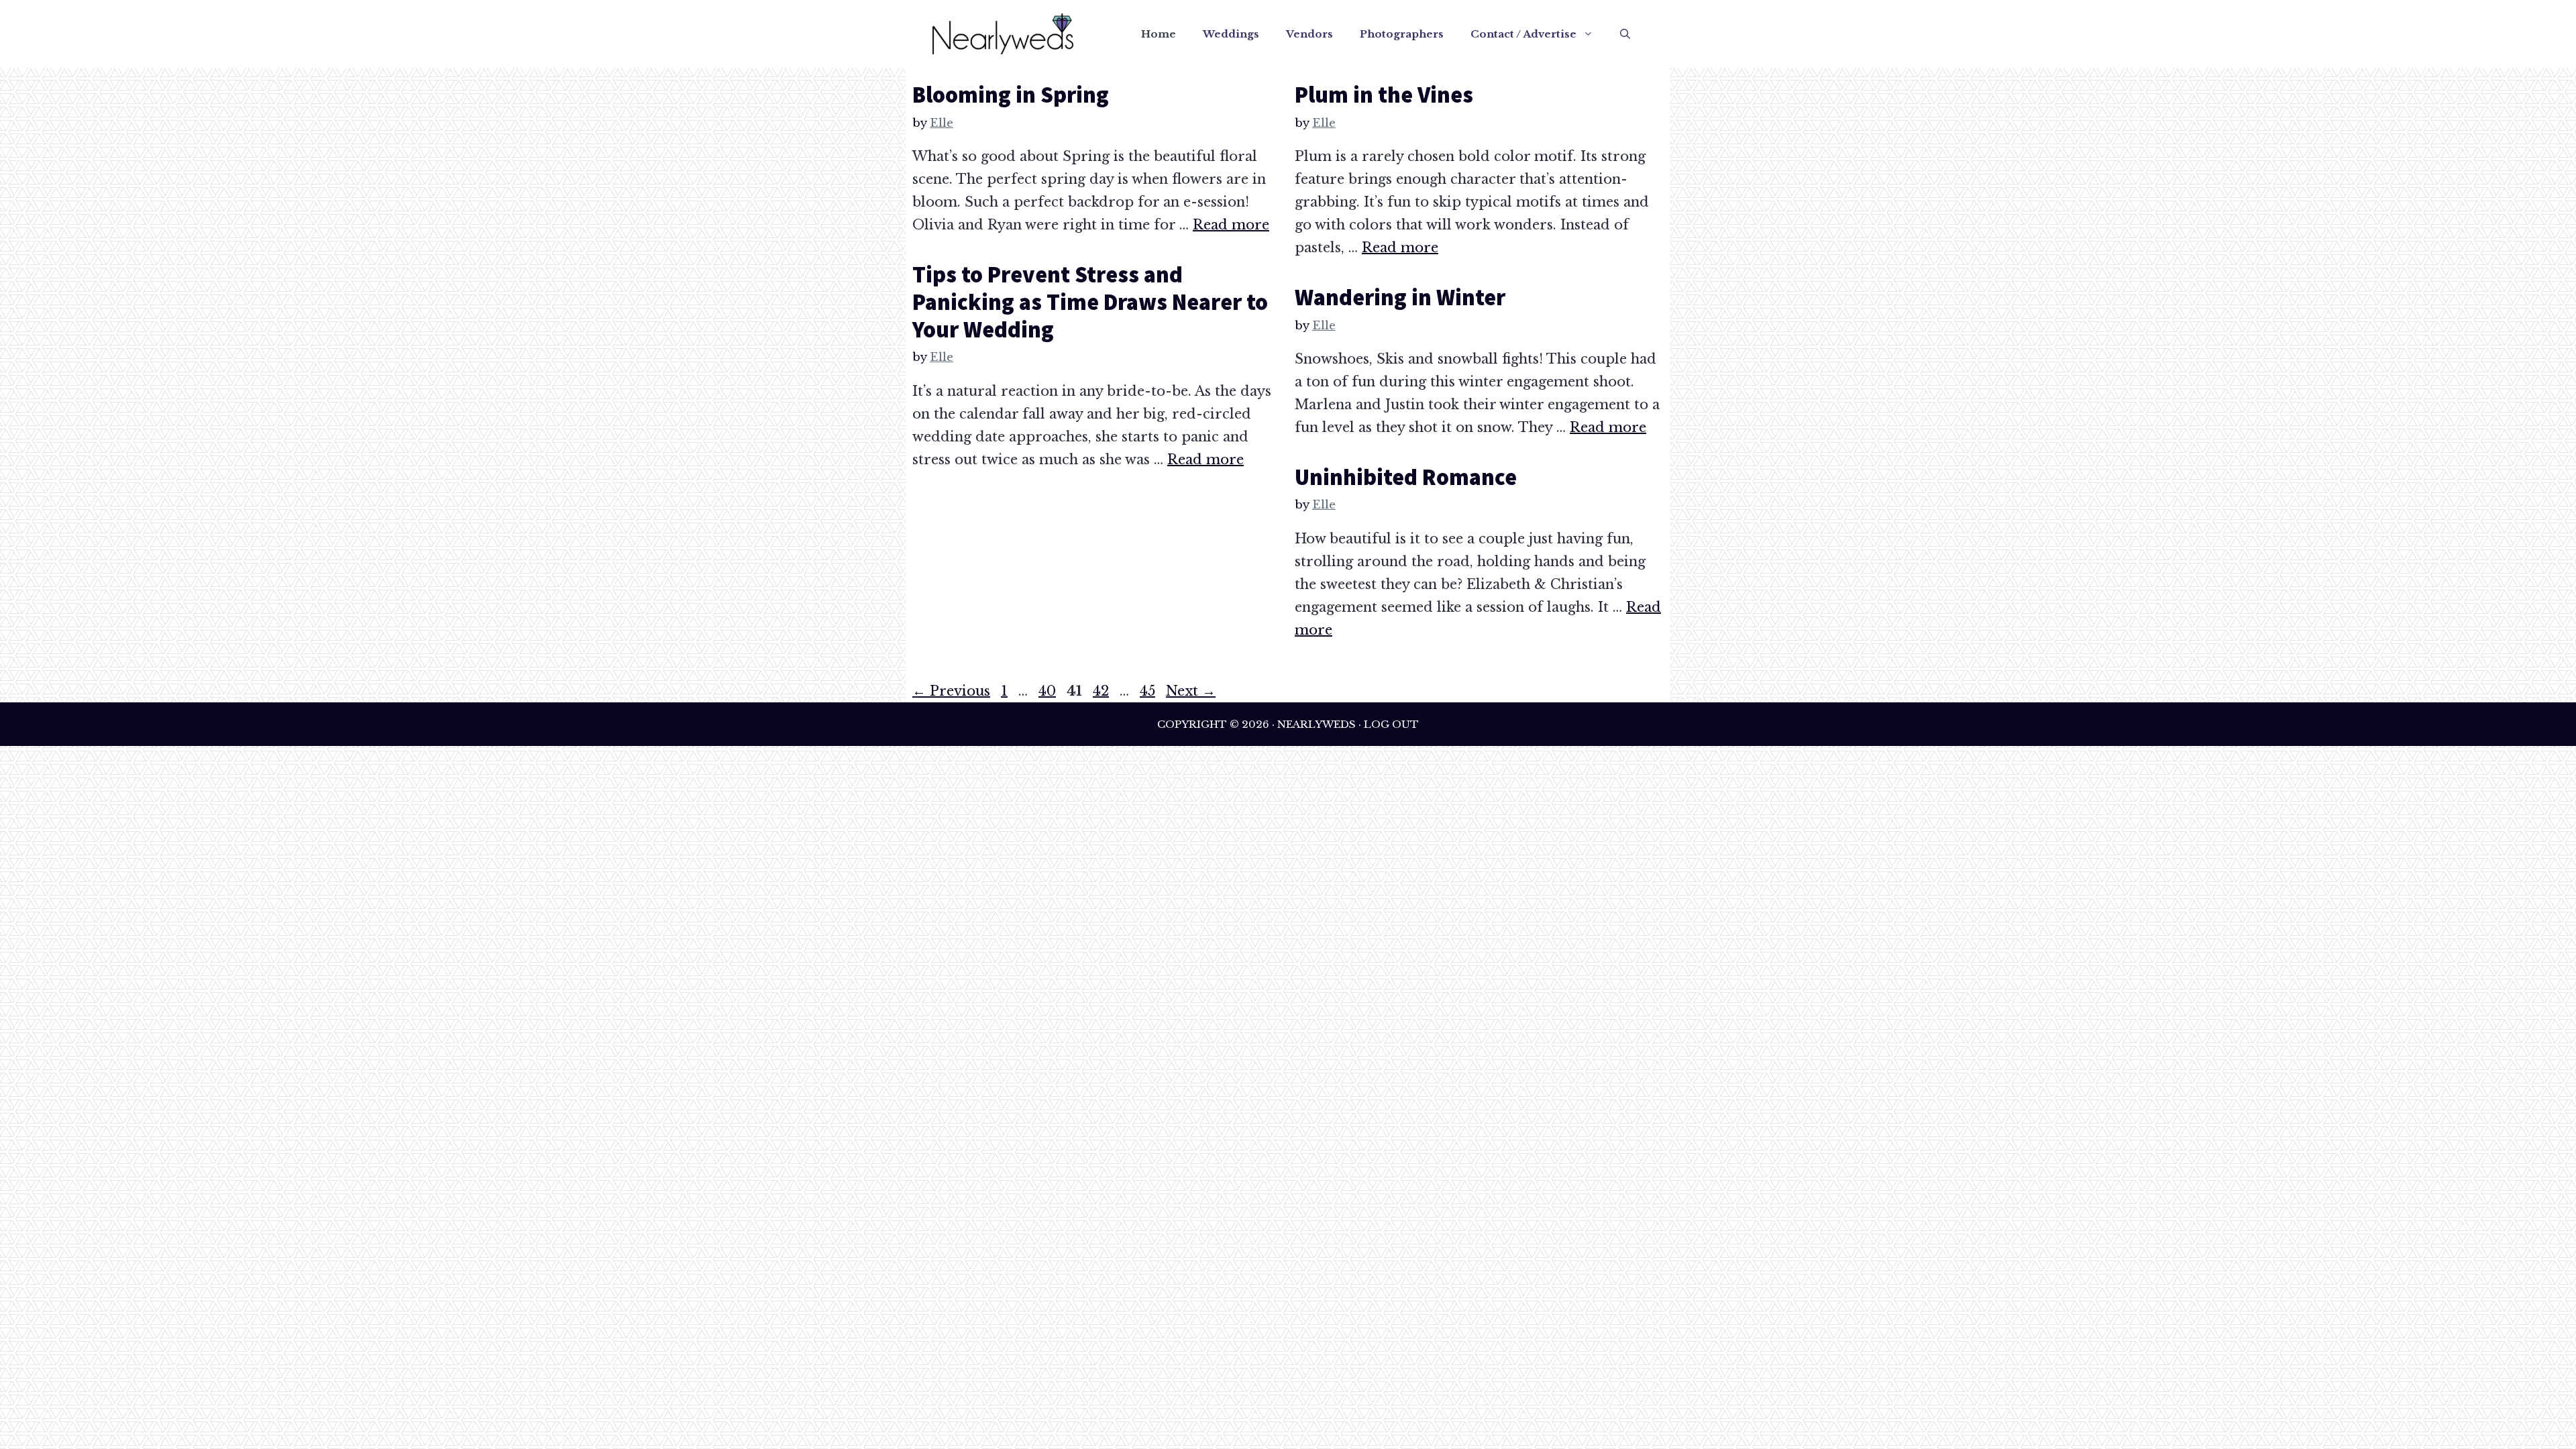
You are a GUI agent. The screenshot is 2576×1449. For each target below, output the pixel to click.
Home (1159, 34)
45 (1149, 691)
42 (1102, 691)
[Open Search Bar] (1625, 34)
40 (1049, 691)
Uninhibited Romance (1406, 477)
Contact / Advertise (1523, 34)
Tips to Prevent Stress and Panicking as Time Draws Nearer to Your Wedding (1090, 302)
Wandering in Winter (1400, 297)
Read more (1231, 225)
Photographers (1402, 34)
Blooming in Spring (1011, 95)
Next (1191, 691)
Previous (951, 691)
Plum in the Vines (1384, 95)
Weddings (1231, 34)
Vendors (1309, 34)
